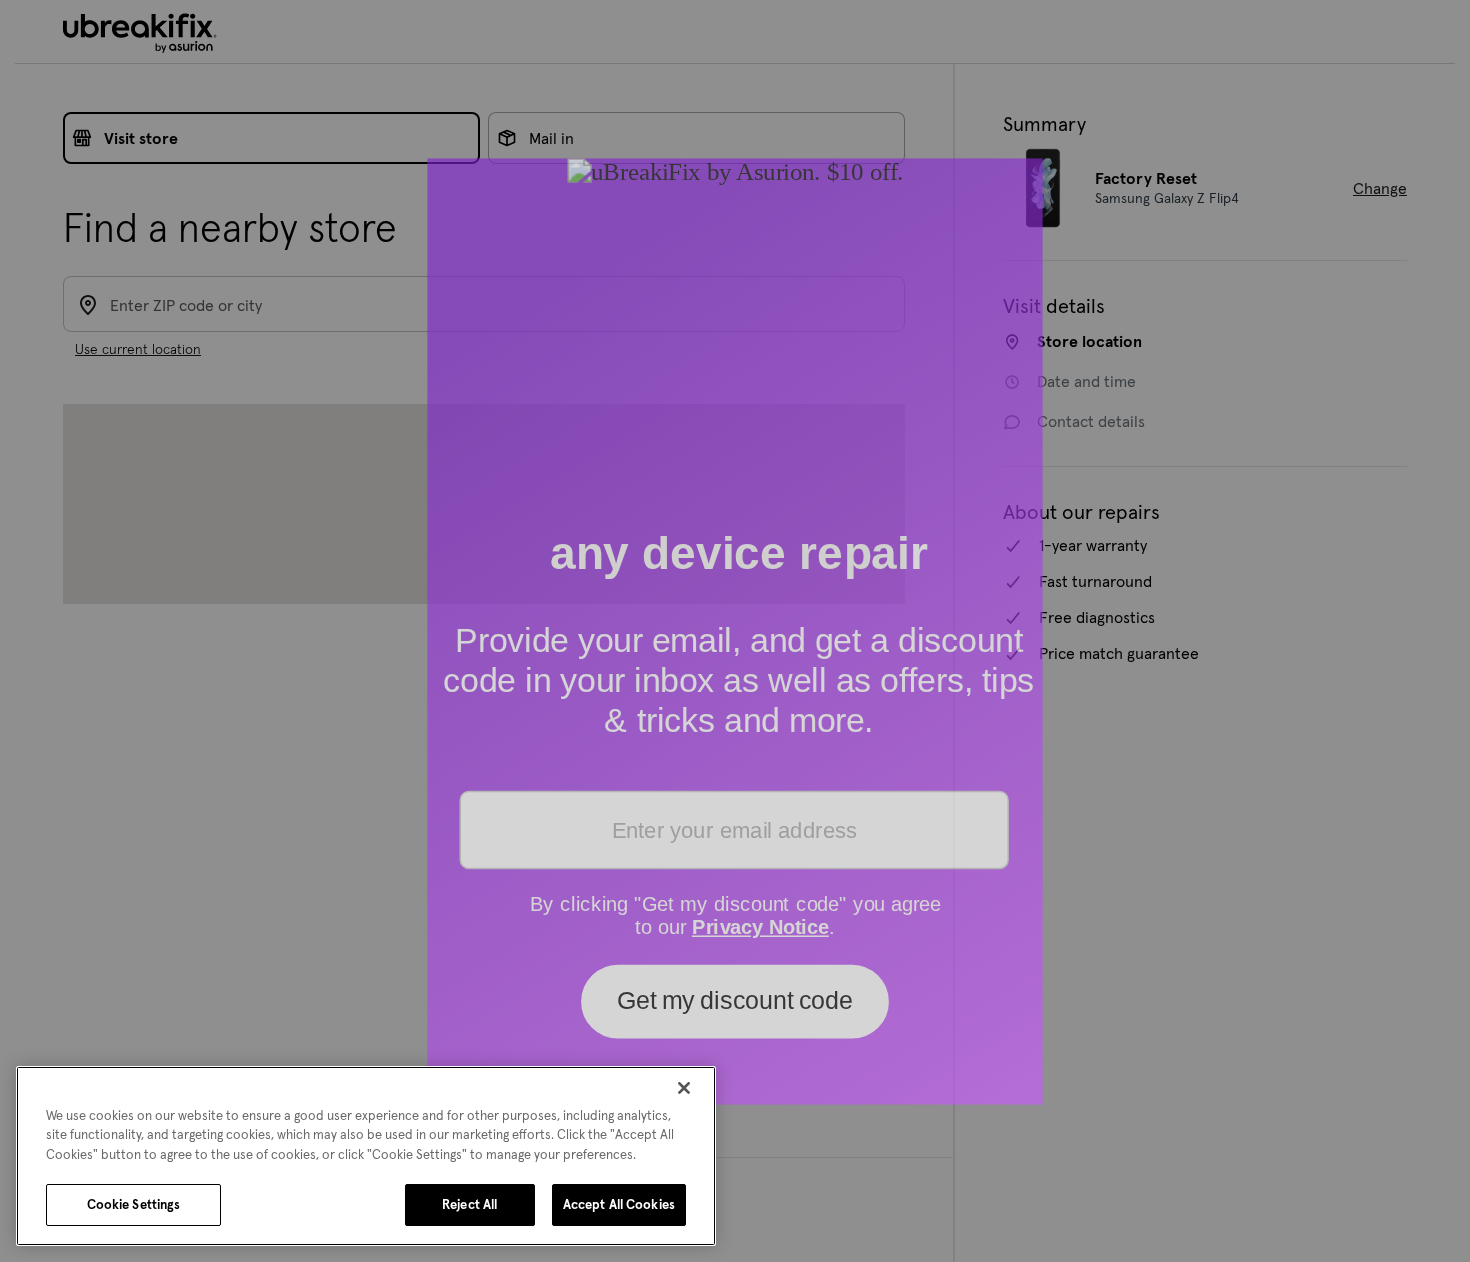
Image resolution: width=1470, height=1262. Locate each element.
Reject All (469, 1204)
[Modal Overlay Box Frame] (735, 631)
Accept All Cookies (619, 1204)
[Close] (684, 1088)
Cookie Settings (134, 1204)
